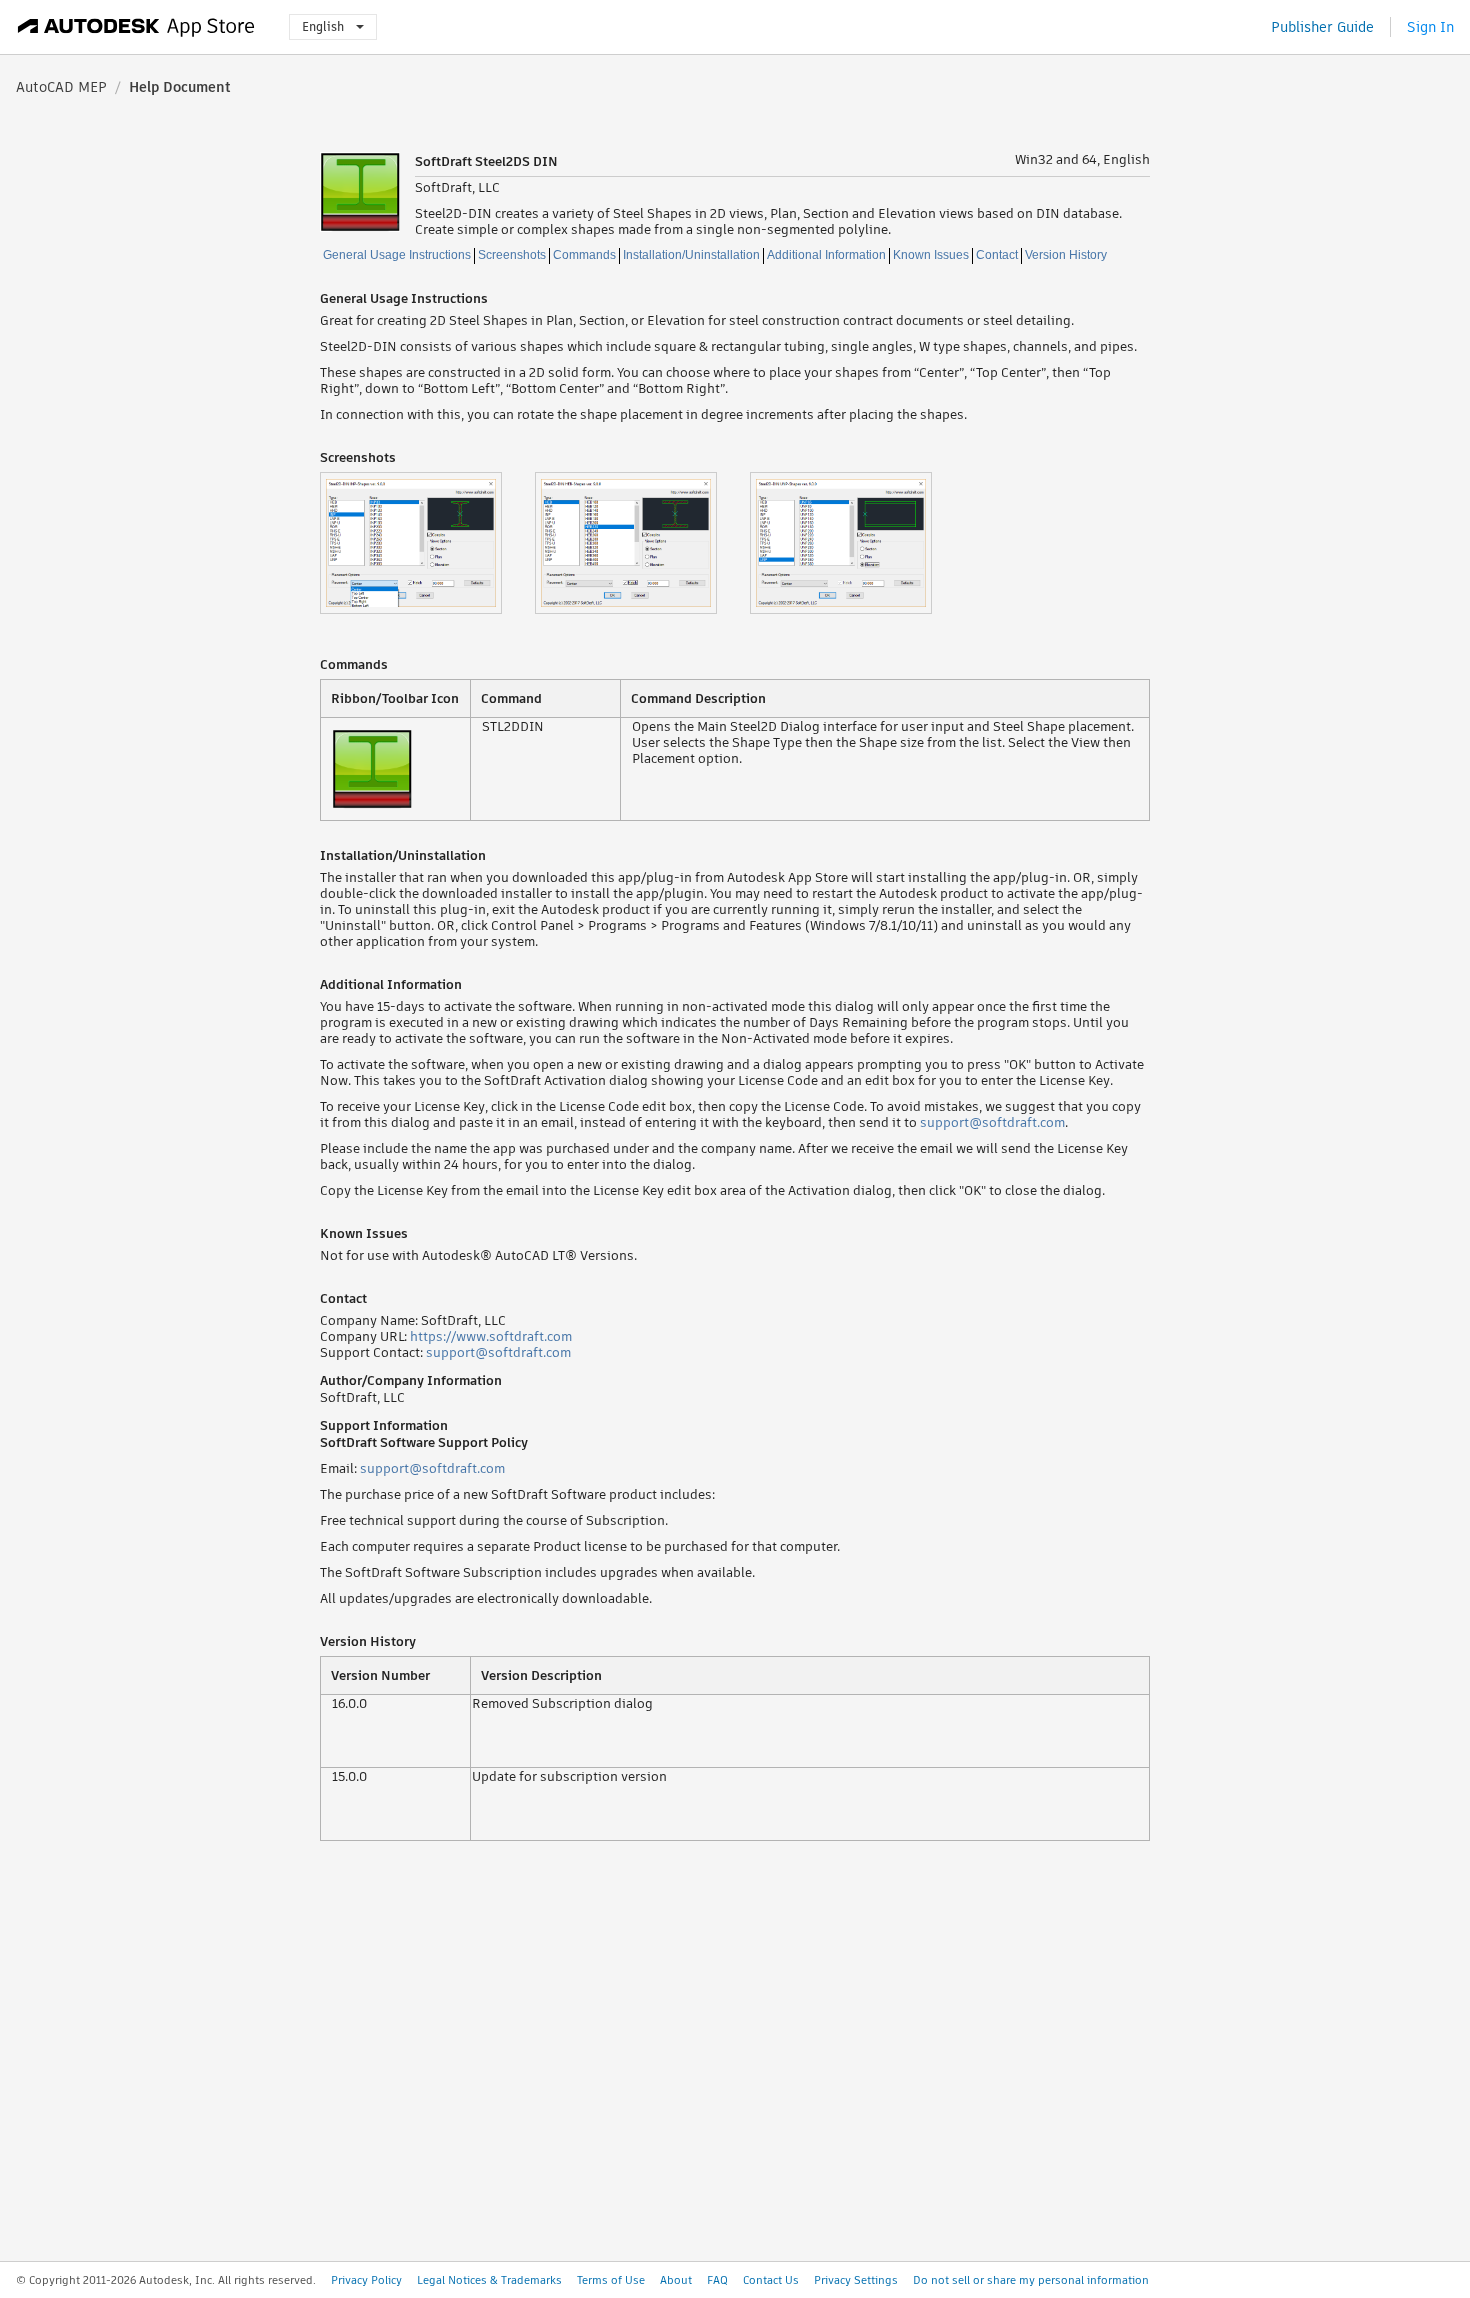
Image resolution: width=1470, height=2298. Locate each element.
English (323, 26)
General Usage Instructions (397, 255)
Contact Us (771, 2280)
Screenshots (512, 255)
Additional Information (826, 255)
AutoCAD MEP (61, 87)
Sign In (1430, 27)
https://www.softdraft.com (491, 1336)
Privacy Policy (366, 2280)
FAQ (717, 2280)
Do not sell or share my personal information (1031, 2280)
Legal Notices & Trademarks (489, 2280)
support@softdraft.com (992, 1122)
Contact (997, 255)
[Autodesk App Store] (136, 27)
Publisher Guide (1322, 27)
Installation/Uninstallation (691, 255)
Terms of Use (611, 2280)
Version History (1066, 255)
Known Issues (931, 255)
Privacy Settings (856, 2280)
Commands (584, 255)
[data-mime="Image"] (427, 543)
